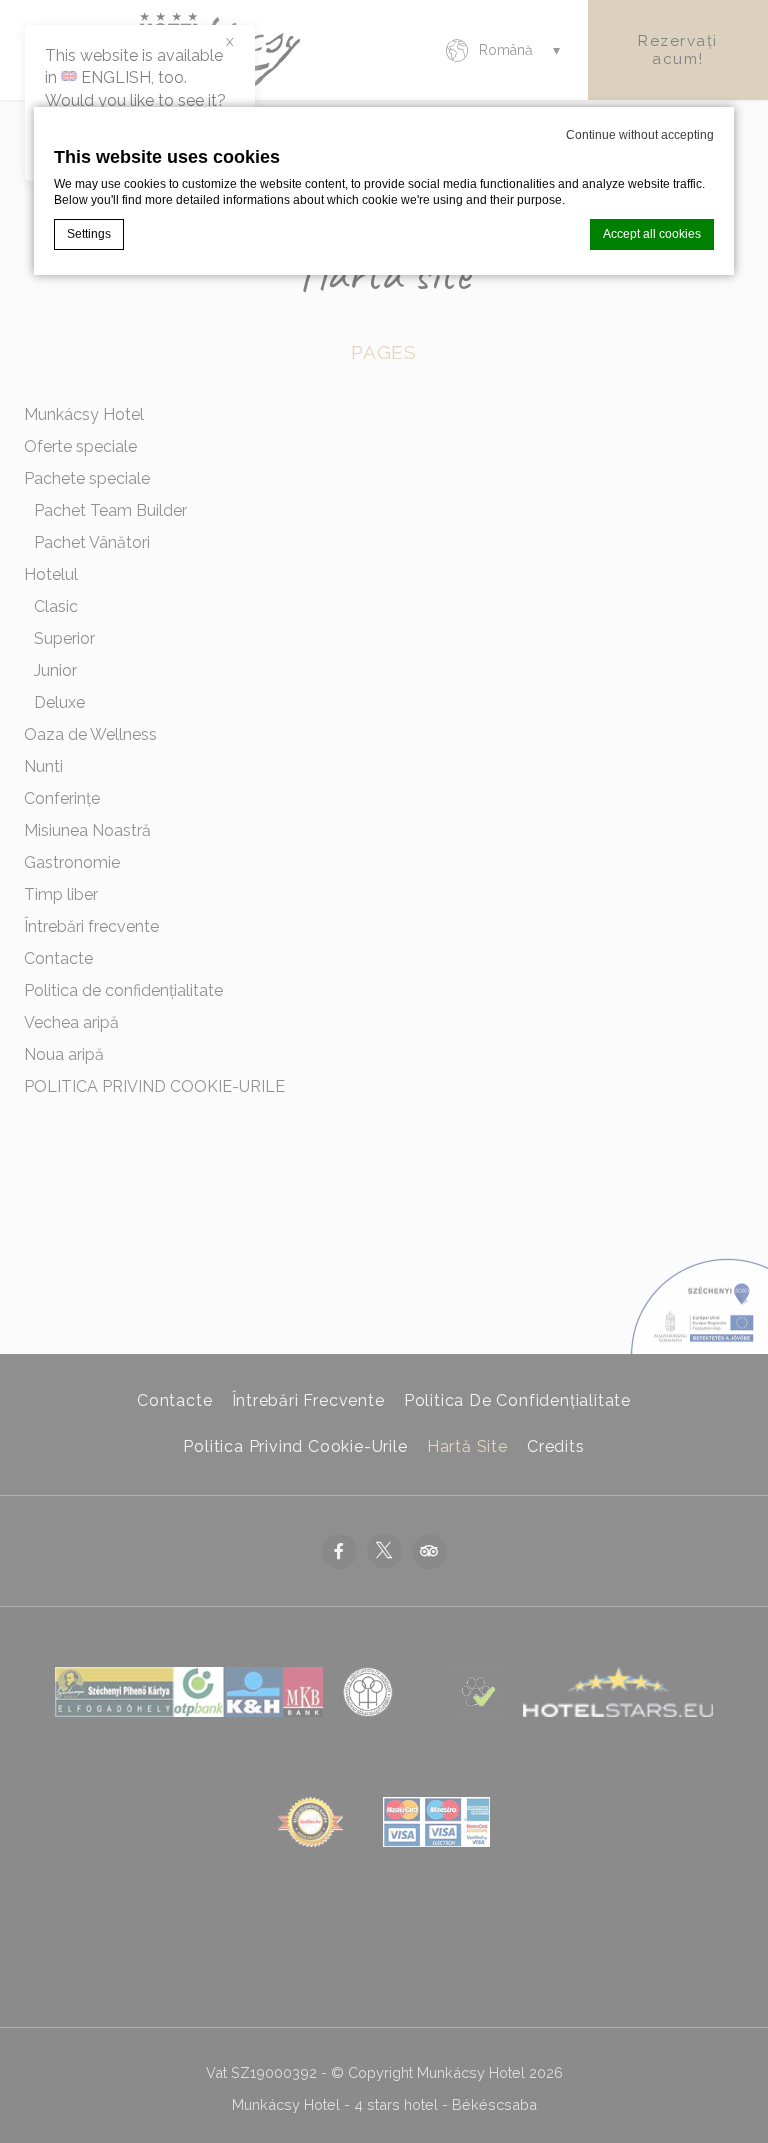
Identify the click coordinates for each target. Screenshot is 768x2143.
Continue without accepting (640, 135)
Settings (89, 234)
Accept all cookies (652, 234)
